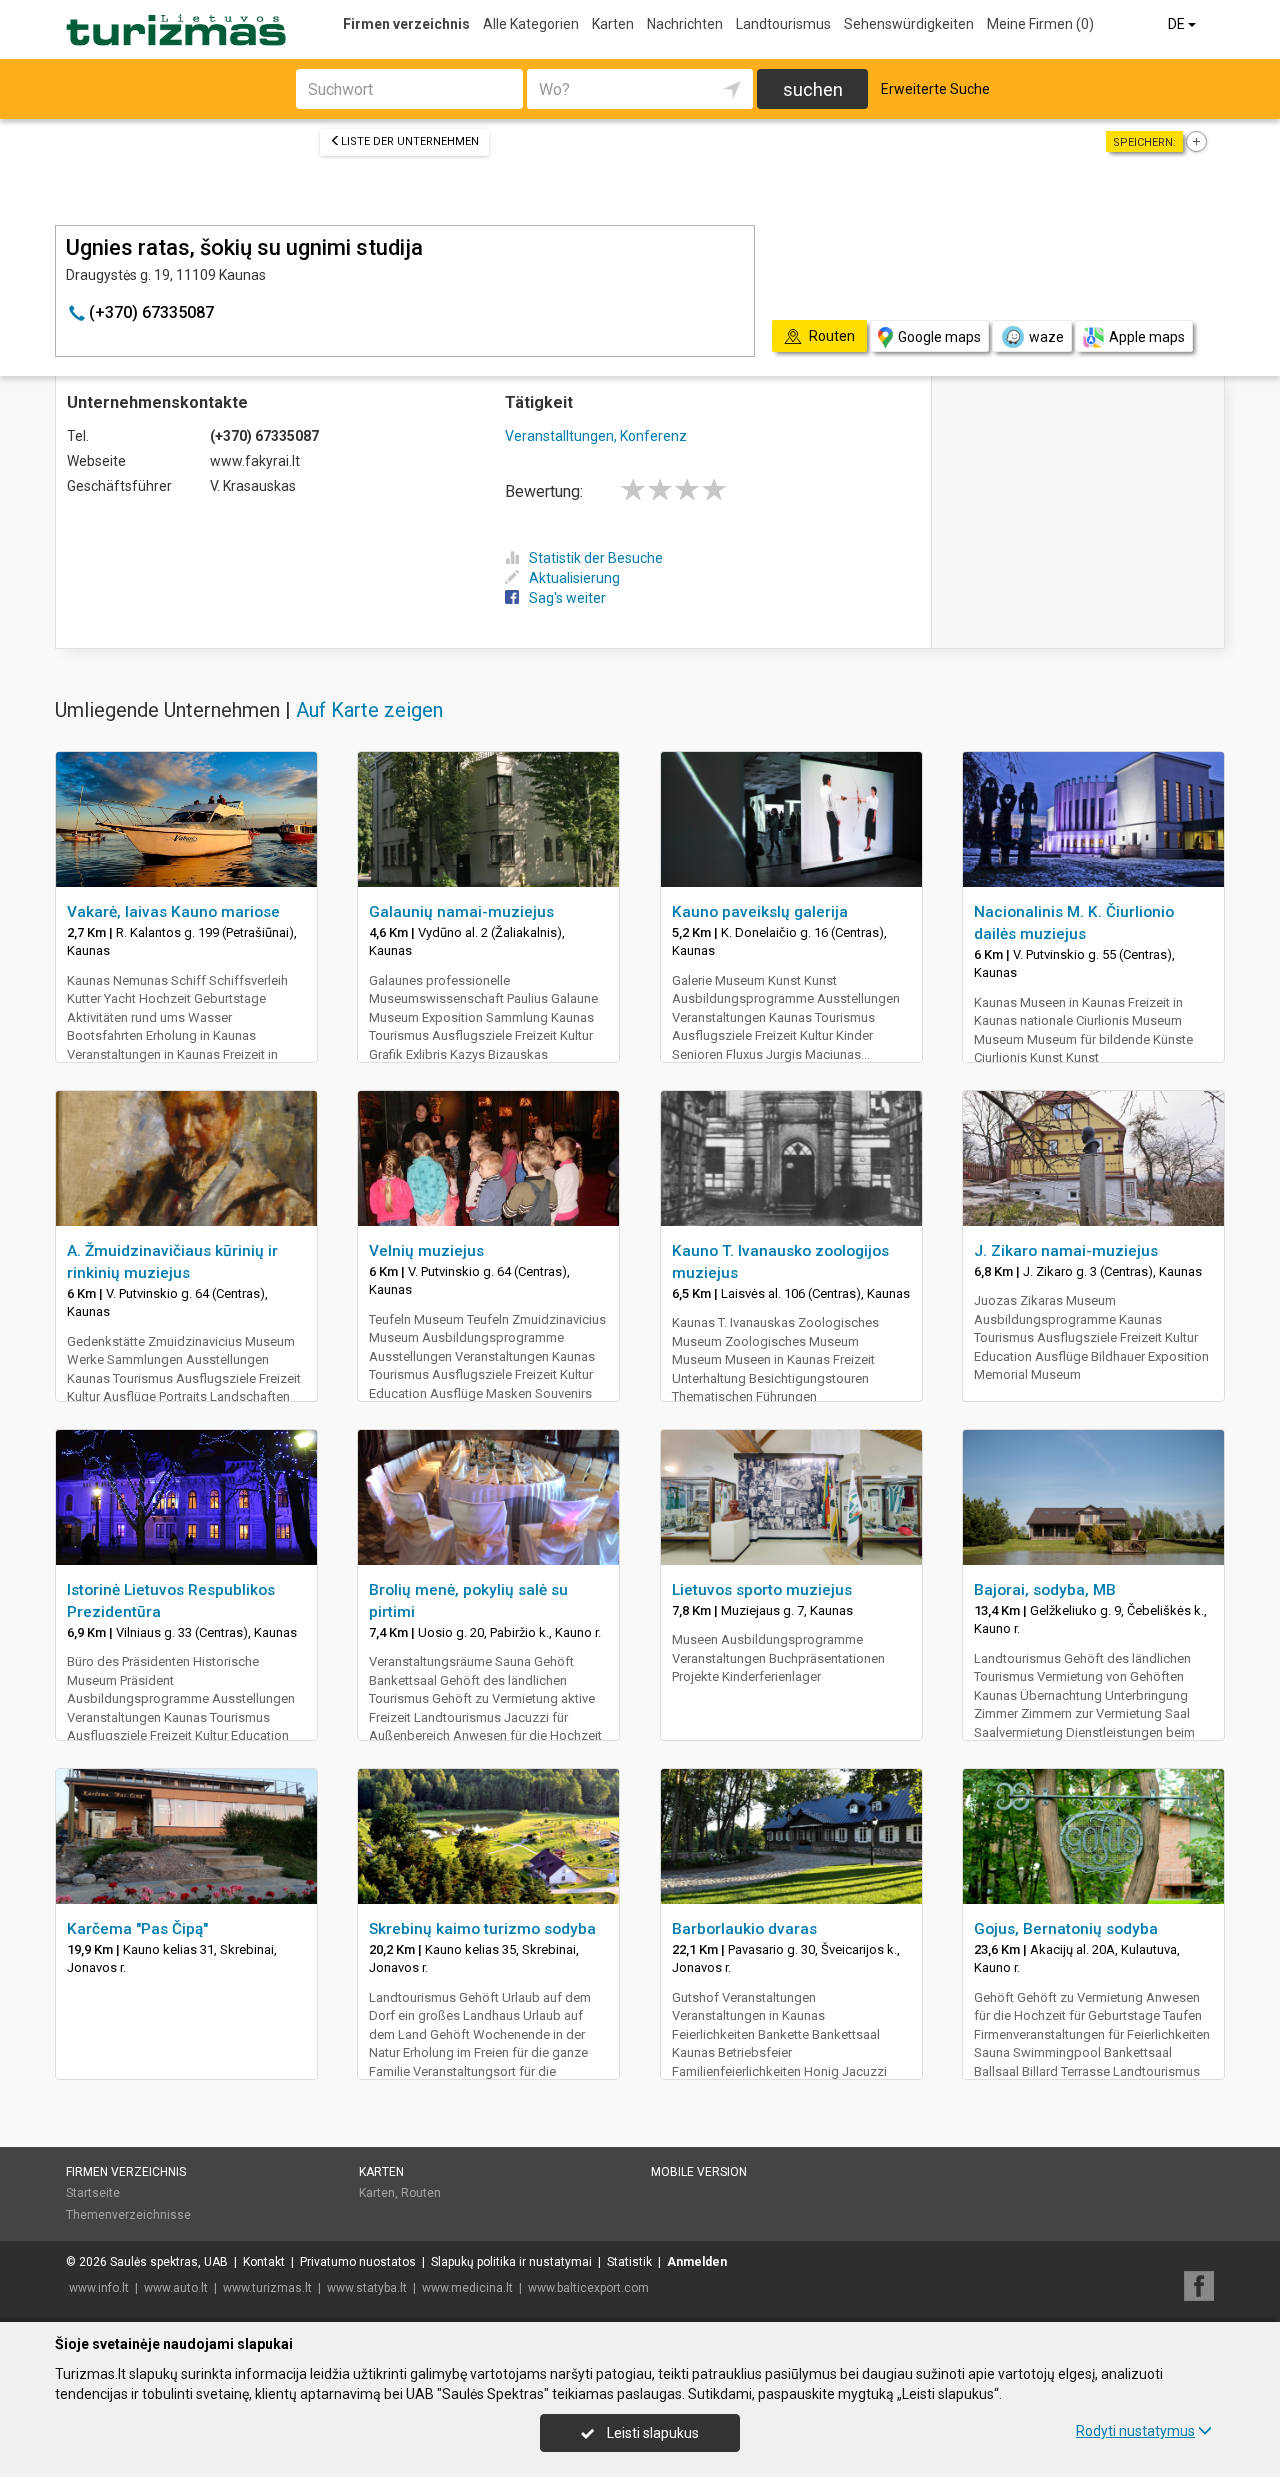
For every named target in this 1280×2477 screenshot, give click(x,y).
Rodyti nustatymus (1135, 2431)
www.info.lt (99, 2288)
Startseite (93, 2193)
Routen (421, 2193)
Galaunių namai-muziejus (461, 912)
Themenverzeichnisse (128, 2215)
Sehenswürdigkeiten (909, 24)
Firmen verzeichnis (406, 24)
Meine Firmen (1040, 24)
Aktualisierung (574, 578)
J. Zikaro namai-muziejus (1066, 1251)
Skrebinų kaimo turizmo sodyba (482, 1929)
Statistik (629, 2262)
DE (1178, 24)
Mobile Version (699, 2172)
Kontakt (264, 2262)
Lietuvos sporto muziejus (762, 1590)
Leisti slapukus (651, 2433)
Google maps (939, 337)
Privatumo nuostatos (358, 2262)
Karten (613, 24)
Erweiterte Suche (935, 89)
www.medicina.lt (467, 2288)
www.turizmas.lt (267, 2288)
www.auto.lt (176, 2288)
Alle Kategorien (531, 24)
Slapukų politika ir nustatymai (511, 2262)
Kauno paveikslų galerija (760, 912)
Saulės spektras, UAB (169, 2262)
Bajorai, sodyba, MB (1045, 1590)
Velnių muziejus (426, 1251)
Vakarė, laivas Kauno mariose (173, 912)
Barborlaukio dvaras (744, 1929)
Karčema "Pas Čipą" (137, 1929)
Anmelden (697, 2262)
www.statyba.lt (367, 2288)
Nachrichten (685, 24)
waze (1046, 337)
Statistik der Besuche (596, 558)
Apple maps (1147, 337)
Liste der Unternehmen (410, 141)
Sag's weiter (567, 598)
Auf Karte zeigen (369, 710)
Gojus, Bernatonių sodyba (1066, 1929)
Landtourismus (783, 24)
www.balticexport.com (588, 2288)
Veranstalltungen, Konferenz (596, 436)
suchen (813, 89)
